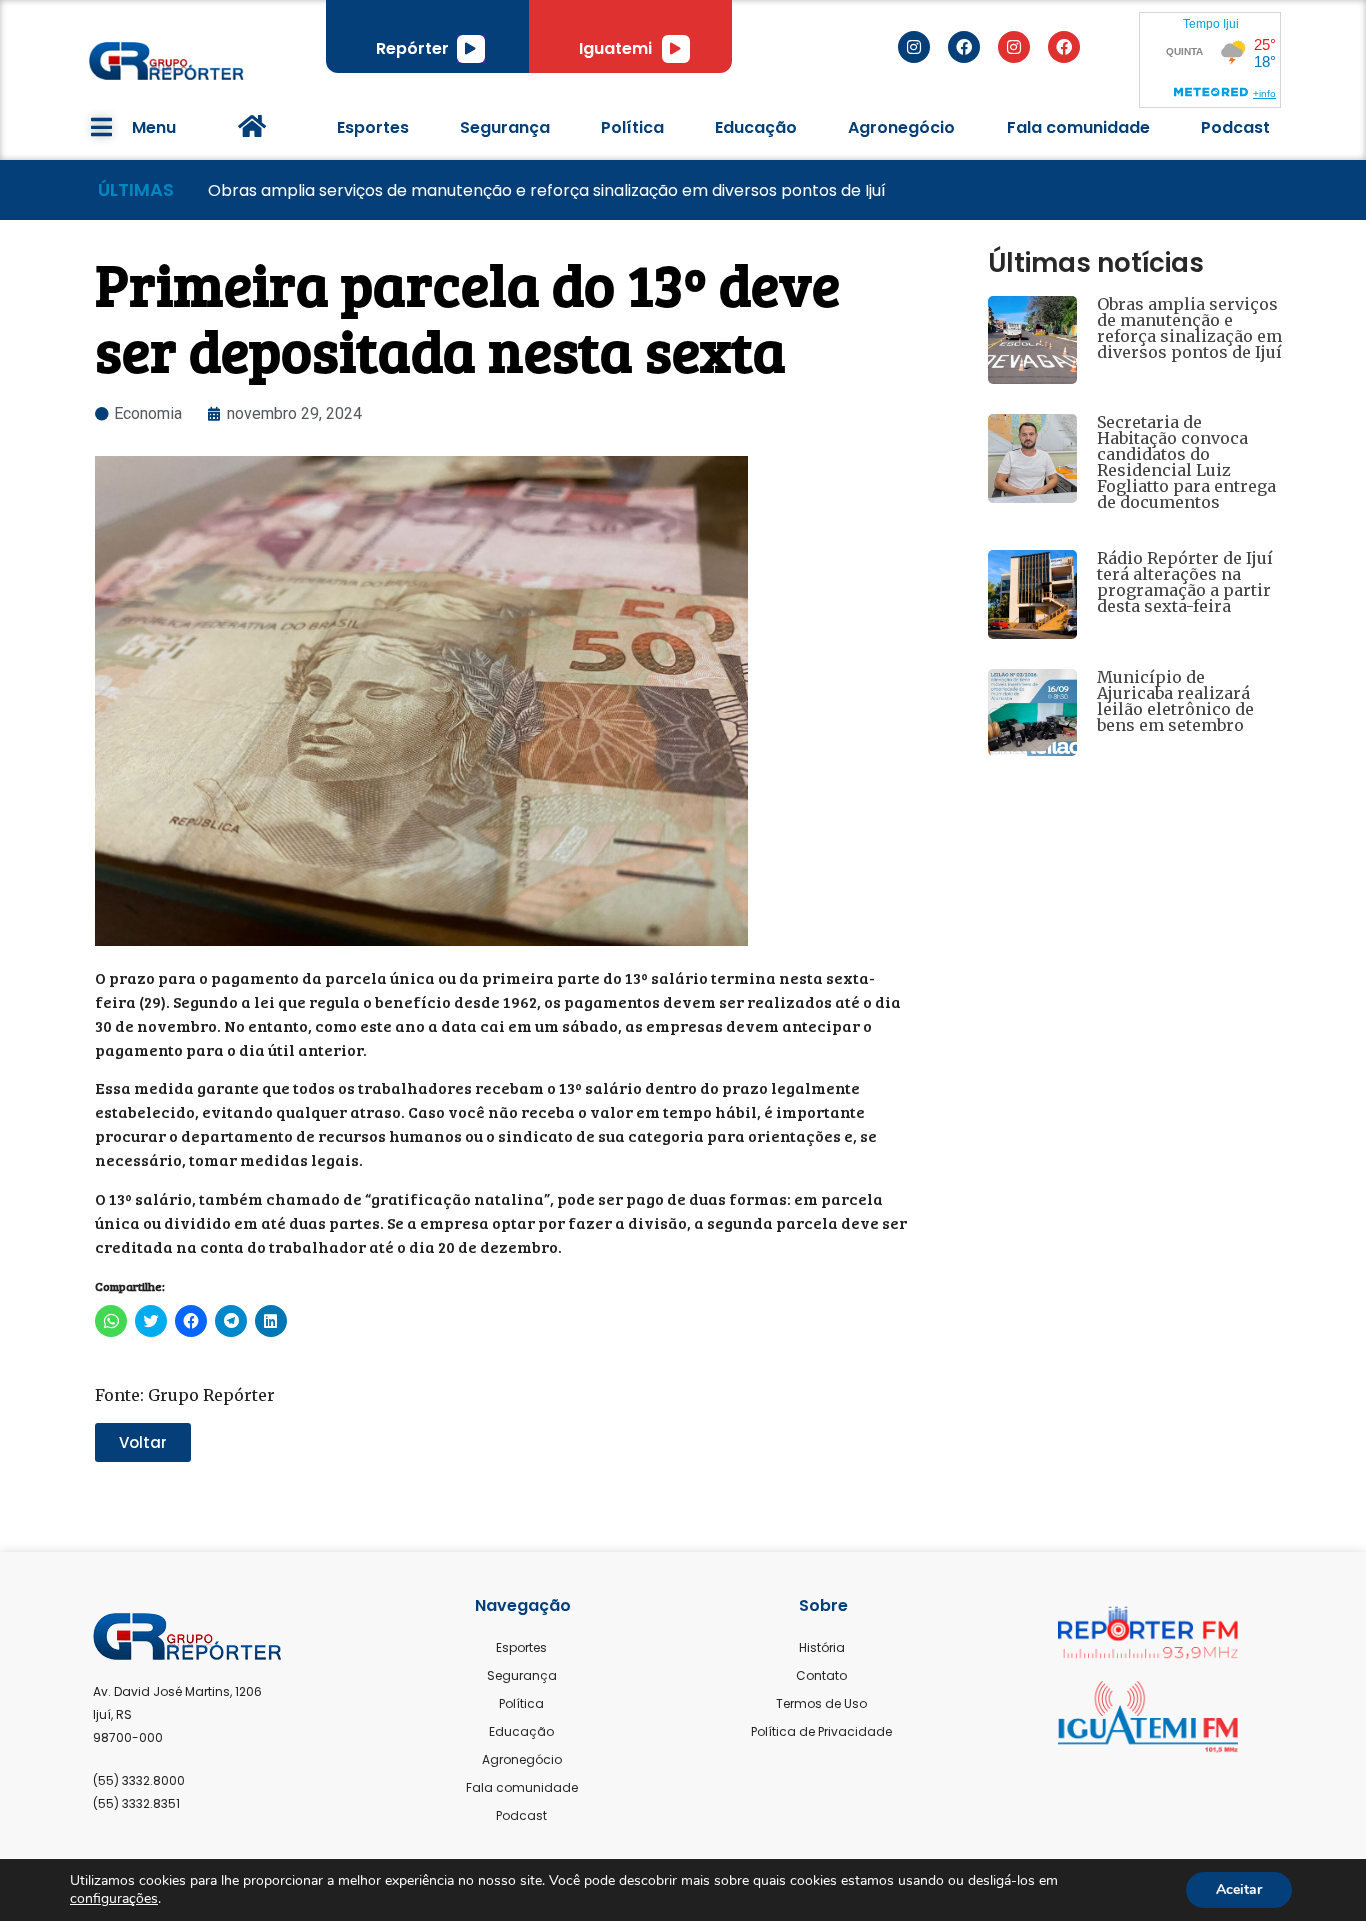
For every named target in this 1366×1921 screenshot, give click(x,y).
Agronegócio (901, 127)
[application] (471, 49)
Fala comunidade (1078, 127)
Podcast (1235, 127)
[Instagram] (914, 47)
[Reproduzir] (471, 49)
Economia (148, 413)
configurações (114, 1899)
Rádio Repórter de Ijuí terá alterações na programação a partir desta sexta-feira (1185, 582)
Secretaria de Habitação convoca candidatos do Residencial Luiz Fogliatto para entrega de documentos (1186, 462)
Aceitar (1239, 1889)
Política (632, 127)
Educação (756, 127)
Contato (821, 1675)
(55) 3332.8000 (139, 1780)
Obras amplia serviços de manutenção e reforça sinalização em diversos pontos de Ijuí (1189, 328)
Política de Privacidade (821, 1731)
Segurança (505, 127)
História (822, 1647)
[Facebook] (964, 47)
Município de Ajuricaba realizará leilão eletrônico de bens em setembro (1175, 701)
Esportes (373, 127)
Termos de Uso (821, 1703)
